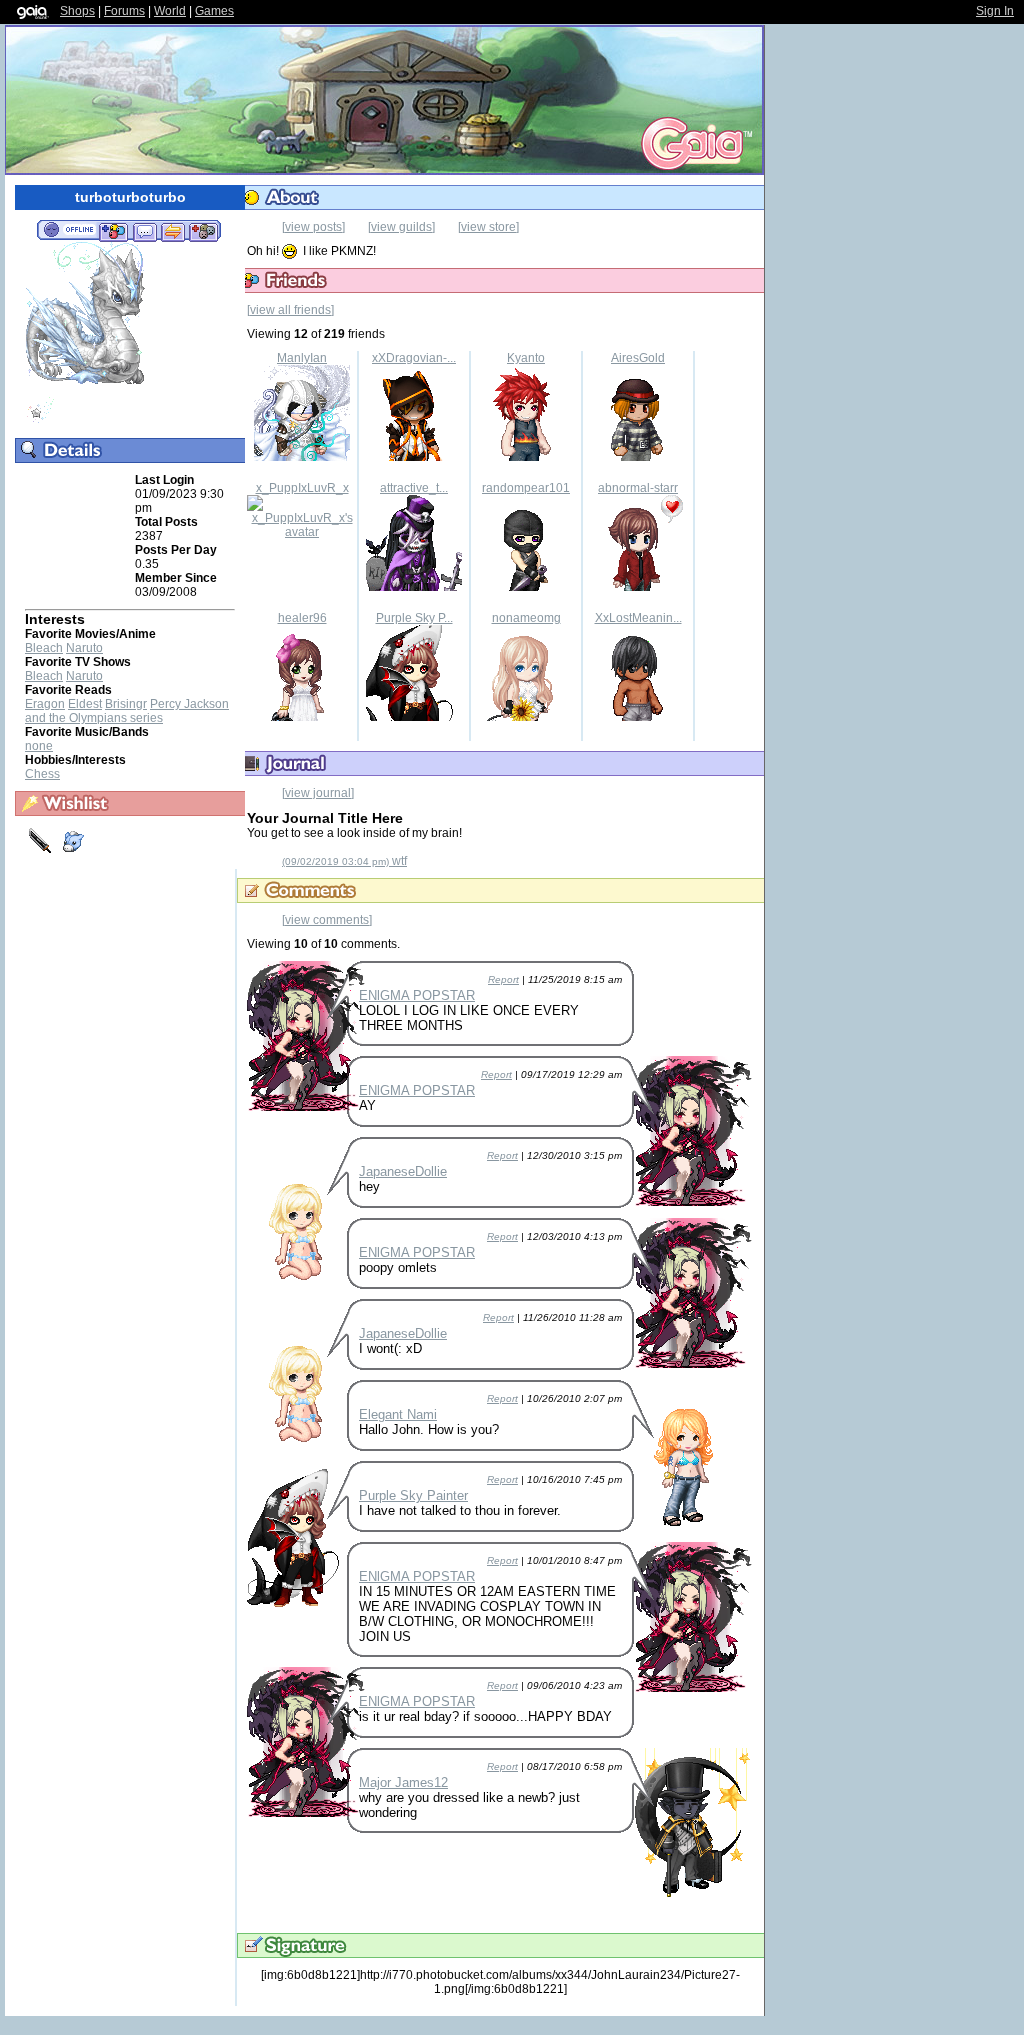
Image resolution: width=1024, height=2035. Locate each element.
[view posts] (313, 227)
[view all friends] (290, 310)
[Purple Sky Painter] (414, 717)
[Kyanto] (526, 457)
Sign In (995, 11)
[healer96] (302, 717)
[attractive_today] (414, 587)
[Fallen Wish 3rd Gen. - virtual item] (40, 421)
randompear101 (526, 488)
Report (503, 979)
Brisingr (126, 704)
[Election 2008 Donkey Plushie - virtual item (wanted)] (73, 852)
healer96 (302, 618)
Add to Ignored (204, 231)
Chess (42, 774)
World (170, 11)
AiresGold (638, 358)
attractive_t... (414, 488)
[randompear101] (526, 587)
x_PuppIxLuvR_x (302, 488)
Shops (77, 11)
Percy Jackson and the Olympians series (127, 711)
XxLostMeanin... (638, 618)
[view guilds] (401, 227)
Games (214, 11)
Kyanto (526, 358)
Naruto (84, 648)
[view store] (488, 227)
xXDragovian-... (414, 358)
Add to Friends (113, 231)
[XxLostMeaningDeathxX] (638, 717)
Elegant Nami (398, 1414)
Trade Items (173, 231)
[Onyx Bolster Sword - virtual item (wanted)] (41, 852)
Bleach (44, 648)
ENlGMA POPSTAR (417, 995)
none (39, 746)
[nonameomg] (526, 717)
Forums (124, 11)
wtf (344, 861)
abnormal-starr (638, 488)
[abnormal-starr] (638, 587)
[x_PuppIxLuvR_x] (302, 532)
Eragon (45, 704)
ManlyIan (302, 358)
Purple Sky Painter (413, 1495)
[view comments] (327, 920)
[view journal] (318, 793)
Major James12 (403, 1782)
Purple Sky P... (414, 618)
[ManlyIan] (302, 457)
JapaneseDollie (403, 1171)
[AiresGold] (638, 457)
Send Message (144, 231)
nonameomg (526, 618)
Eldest (85, 704)
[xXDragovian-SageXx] (414, 457)
